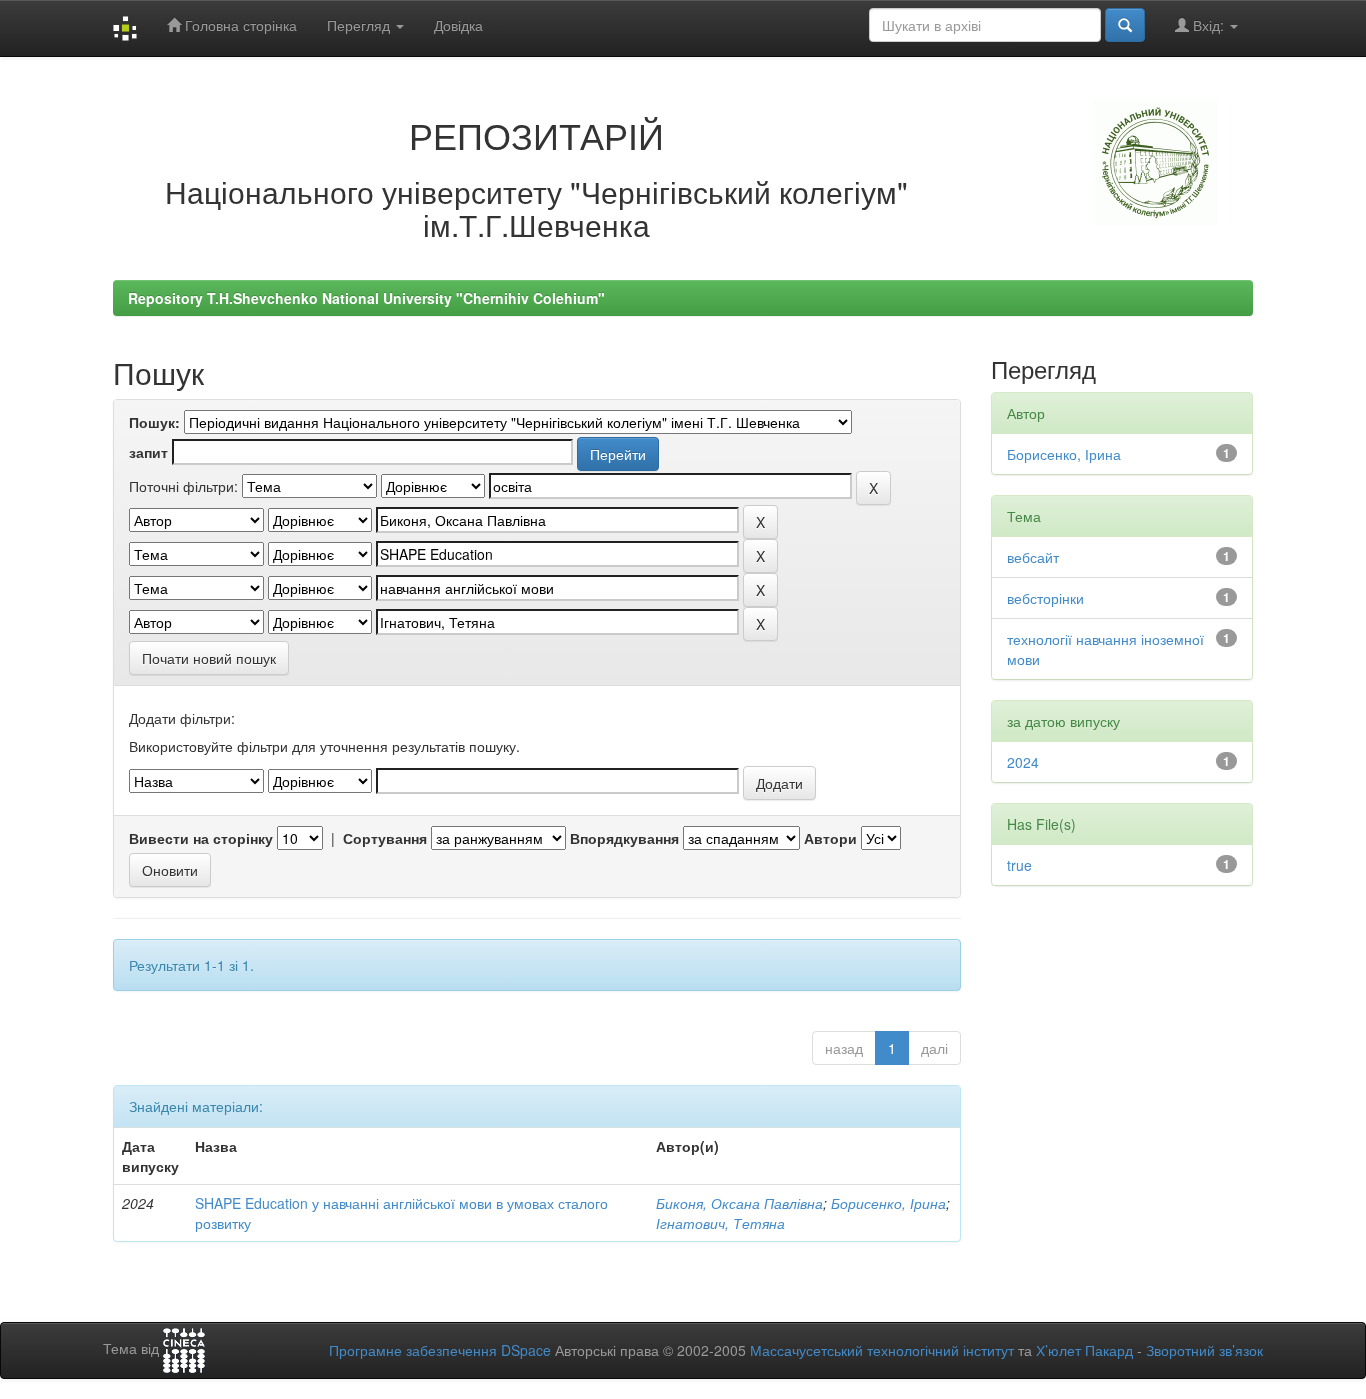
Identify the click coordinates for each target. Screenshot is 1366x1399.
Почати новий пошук (209, 658)
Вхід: (1208, 25)
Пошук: (154, 422)
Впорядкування (624, 838)
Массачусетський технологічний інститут (882, 1350)
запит (148, 452)
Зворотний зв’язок (1204, 1350)
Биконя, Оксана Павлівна (739, 1203)
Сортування (385, 838)
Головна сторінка (239, 25)
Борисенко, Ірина (888, 1203)
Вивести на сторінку (201, 838)
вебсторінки (1045, 598)
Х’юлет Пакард (1084, 1350)
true (1019, 865)
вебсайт (1033, 557)
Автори (830, 838)
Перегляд (360, 25)
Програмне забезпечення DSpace (440, 1350)
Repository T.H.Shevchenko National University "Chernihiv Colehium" (366, 298)
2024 (1023, 762)
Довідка (458, 25)
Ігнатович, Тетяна (720, 1223)
